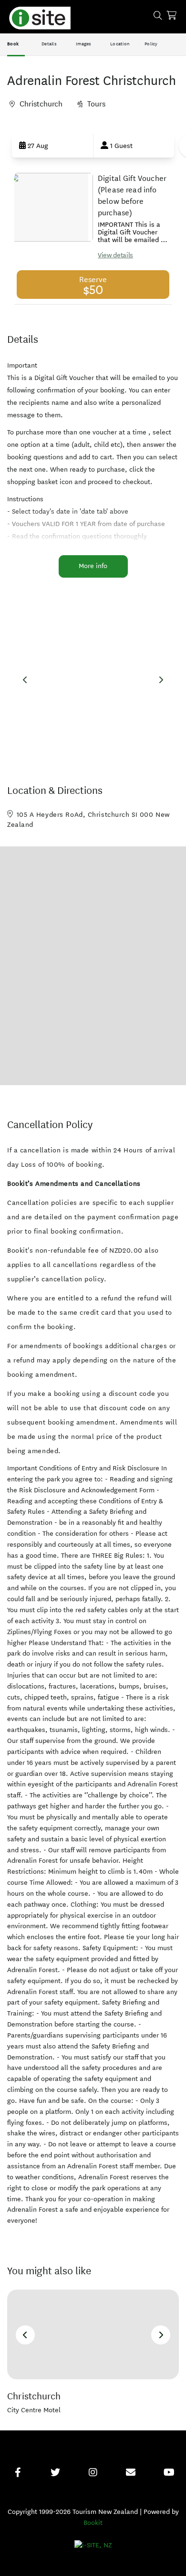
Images (84, 44)
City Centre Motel (34, 2410)
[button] (52, 146)
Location (120, 44)
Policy (151, 44)
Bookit (93, 2523)
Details (49, 44)
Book (13, 44)
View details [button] (115, 255)
